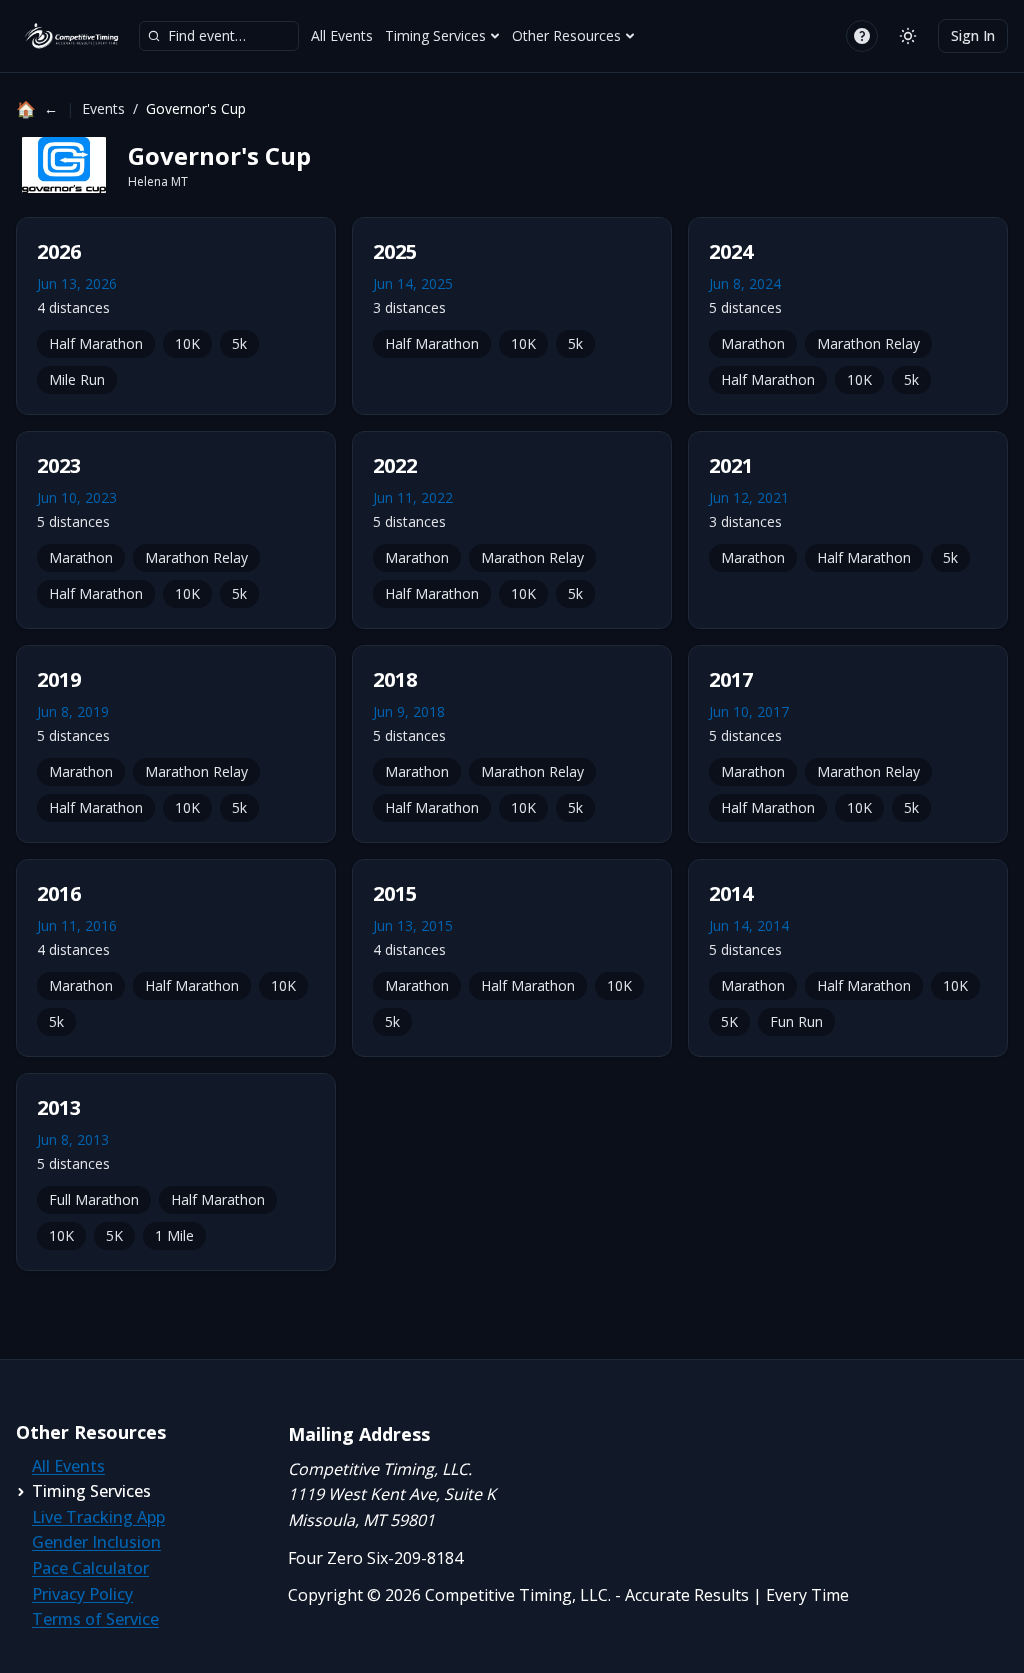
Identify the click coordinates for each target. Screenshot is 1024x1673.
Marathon (753, 343)
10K (187, 343)
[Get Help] (862, 36)
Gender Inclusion (96, 1542)
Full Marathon (94, 1199)
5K (729, 1021)
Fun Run (796, 1021)
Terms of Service (95, 1619)
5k (239, 343)
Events (103, 108)
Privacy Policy (82, 1594)
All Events (342, 35)
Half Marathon (96, 343)
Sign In (973, 35)
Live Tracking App (98, 1517)
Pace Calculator (90, 1568)
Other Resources (566, 35)
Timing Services (435, 35)
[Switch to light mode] (908, 36)
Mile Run (77, 379)
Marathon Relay (868, 343)
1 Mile (174, 1235)
